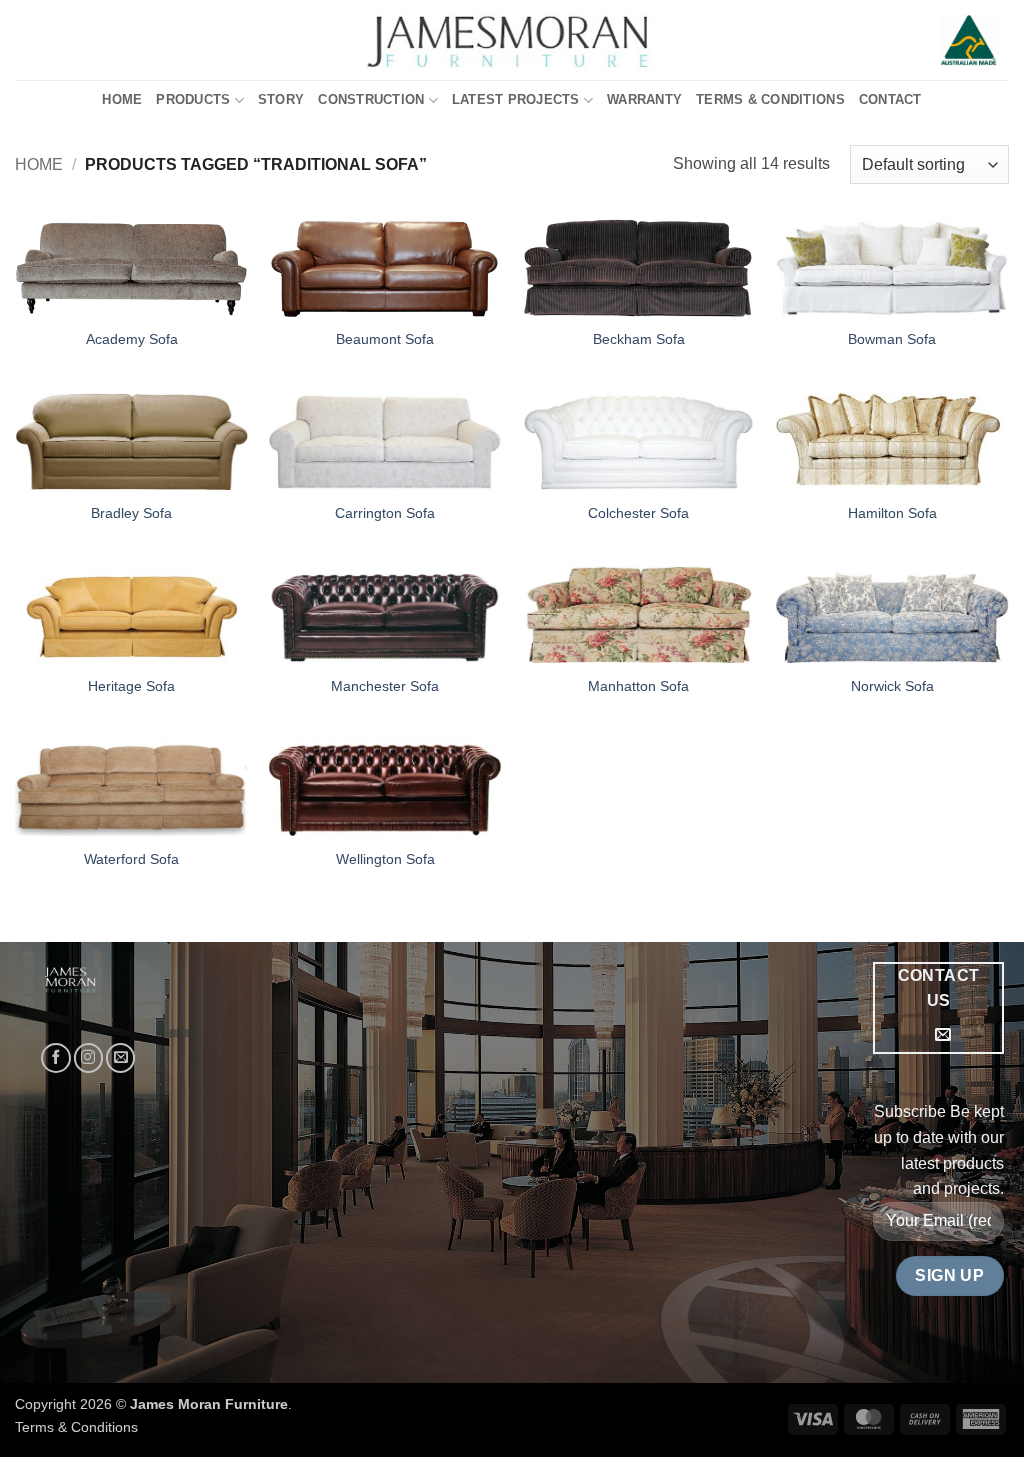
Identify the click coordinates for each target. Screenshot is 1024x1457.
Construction (371, 99)
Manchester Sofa (385, 686)
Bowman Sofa (892, 339)
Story (281, 99)
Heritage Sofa (131, 686)
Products (193, 99)
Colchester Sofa (638, 513)
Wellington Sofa (385, 859)
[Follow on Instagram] (88, 1058)
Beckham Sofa (639, 339)
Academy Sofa (132, 339)
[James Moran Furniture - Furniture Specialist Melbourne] (512, 40)
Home (122, 99)
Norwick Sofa (892, 686)
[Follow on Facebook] (55, 1058)
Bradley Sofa (131, 513)
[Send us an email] (120, 1058)
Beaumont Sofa (385, 339)
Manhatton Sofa (638, 686)
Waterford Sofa (131, 859)
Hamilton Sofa (892, 513)
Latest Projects (516, 99)
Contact (890, 99)
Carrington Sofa (385, 513)
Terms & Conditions (770, 99)
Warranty (644, 99)
